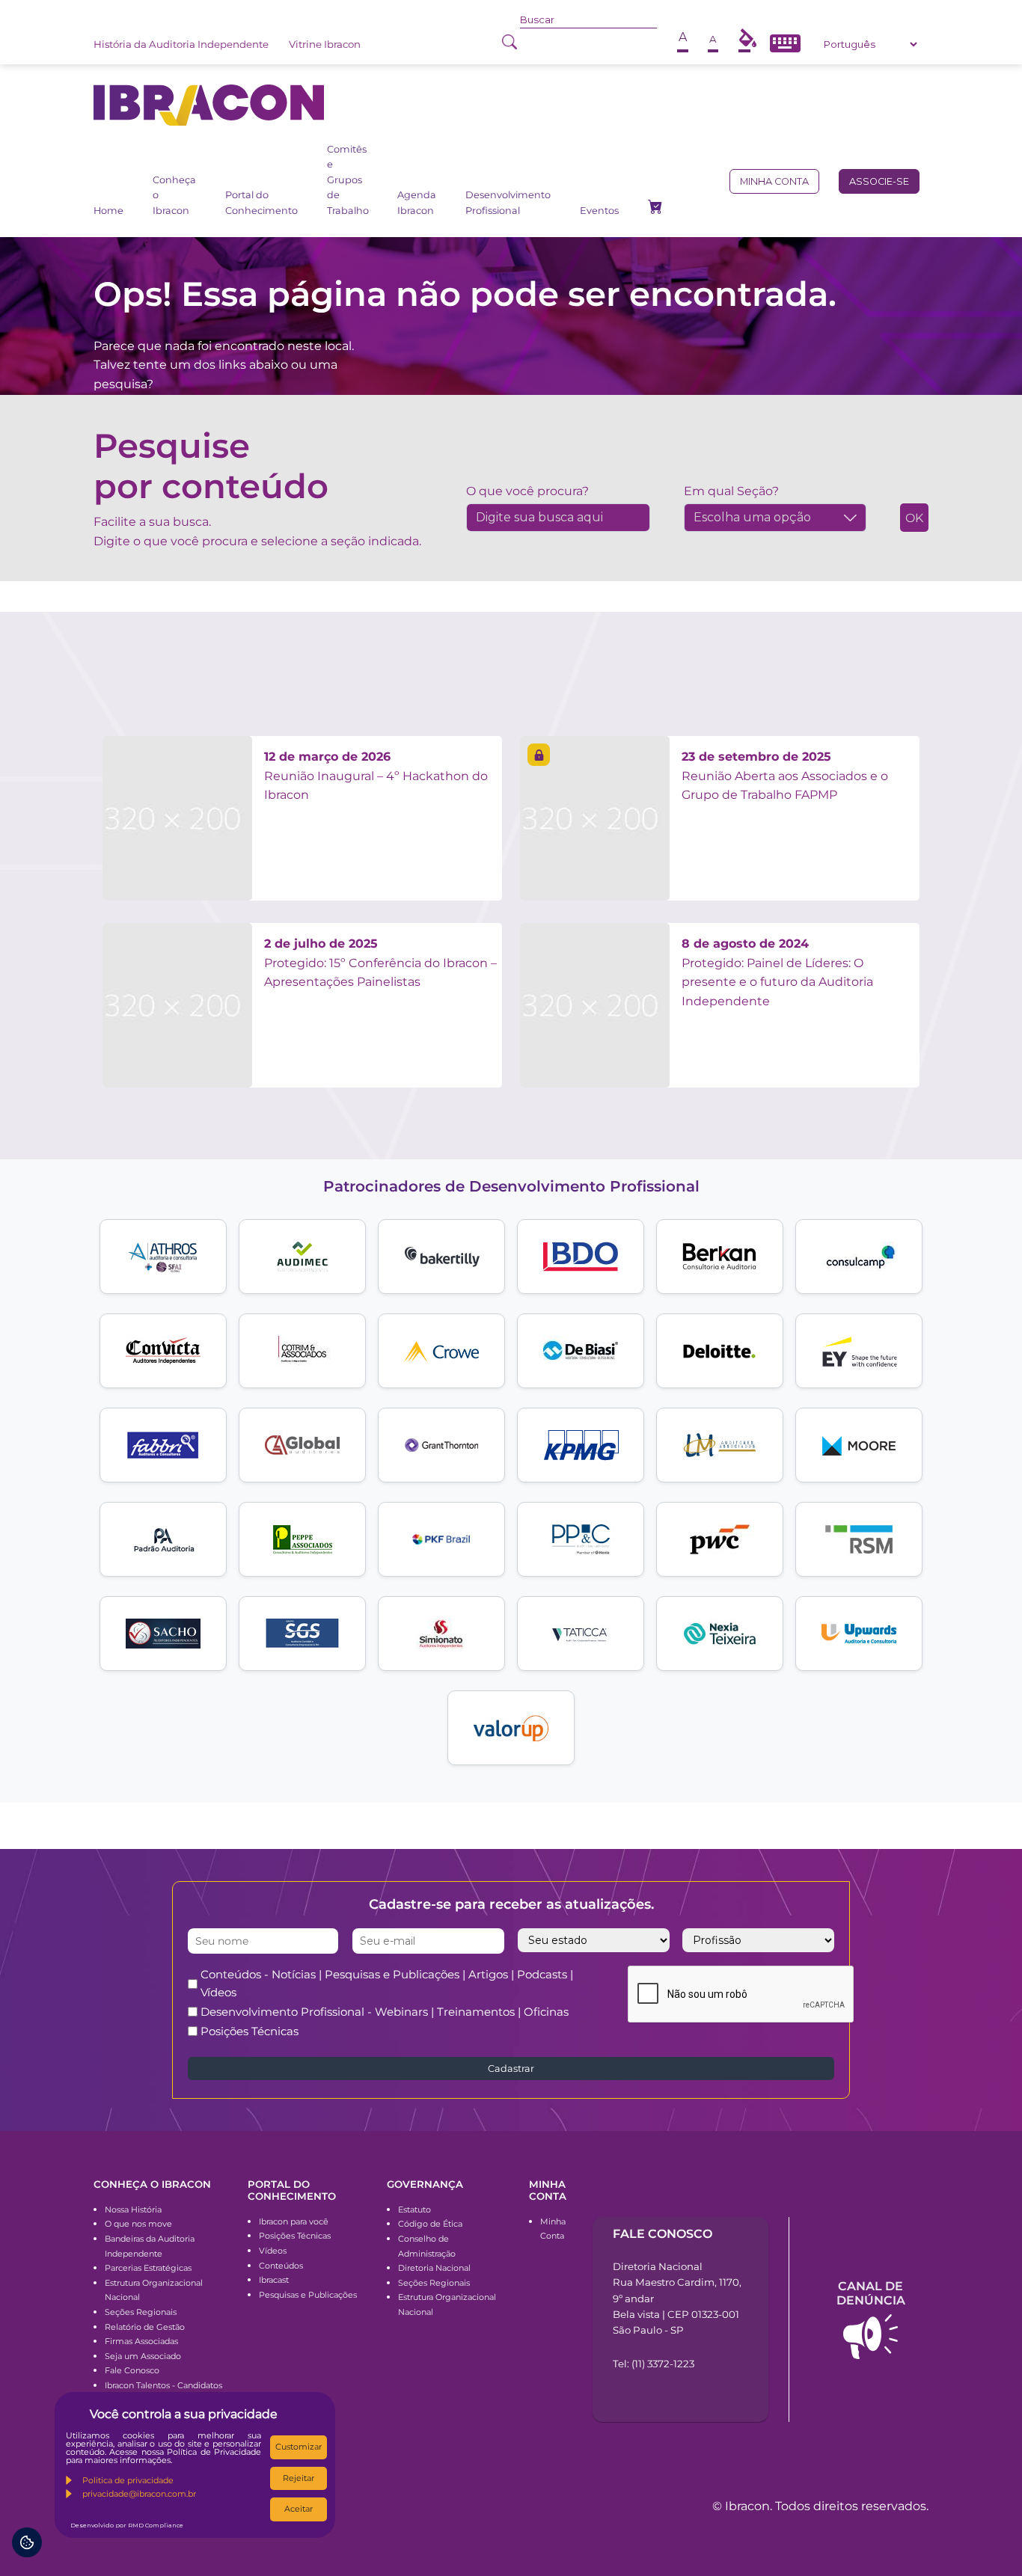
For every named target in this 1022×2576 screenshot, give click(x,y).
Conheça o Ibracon (174, 195)
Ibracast (274, 2280)
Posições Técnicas (250, 2031)
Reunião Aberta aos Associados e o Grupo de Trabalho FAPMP (785, 776)
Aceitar (299, 2509)
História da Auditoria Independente (181, 44)
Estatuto (414, 2209)
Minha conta (774, 181)
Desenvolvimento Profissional (508, 202)
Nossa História (133, 2209)
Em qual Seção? (731, 491)
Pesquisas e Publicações (308, 2295)
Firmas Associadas (141, 2341)
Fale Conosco (132, 2370)
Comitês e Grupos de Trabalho (348, 180)
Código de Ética (430, 2224)
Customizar (299, 2447)
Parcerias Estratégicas (148, 2268)
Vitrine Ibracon (325, 44)
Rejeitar (299, 2478)
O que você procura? (527, 491)
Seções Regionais (141, 2312)
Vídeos (273, 2251)
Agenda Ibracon (417, 202)
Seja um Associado (143, 2356)
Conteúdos (281, 2266)
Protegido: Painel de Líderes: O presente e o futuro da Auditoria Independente (777, 972)
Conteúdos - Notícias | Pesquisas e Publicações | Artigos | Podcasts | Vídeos (387, 1983)
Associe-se (879, 181)
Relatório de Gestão (145, 2327)
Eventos (599, 211)
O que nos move (138, 2224)
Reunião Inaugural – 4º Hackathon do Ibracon (376, 776)
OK (914, 518)
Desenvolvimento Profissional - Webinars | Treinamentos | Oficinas (385, 2012)
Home (108, 211)
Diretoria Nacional (434, 2268)
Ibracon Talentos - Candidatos (163, 2385)
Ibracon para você (294, 2221)
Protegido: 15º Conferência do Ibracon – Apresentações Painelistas (380, 963)
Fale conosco (663, 2234)
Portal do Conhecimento (261, 202)
